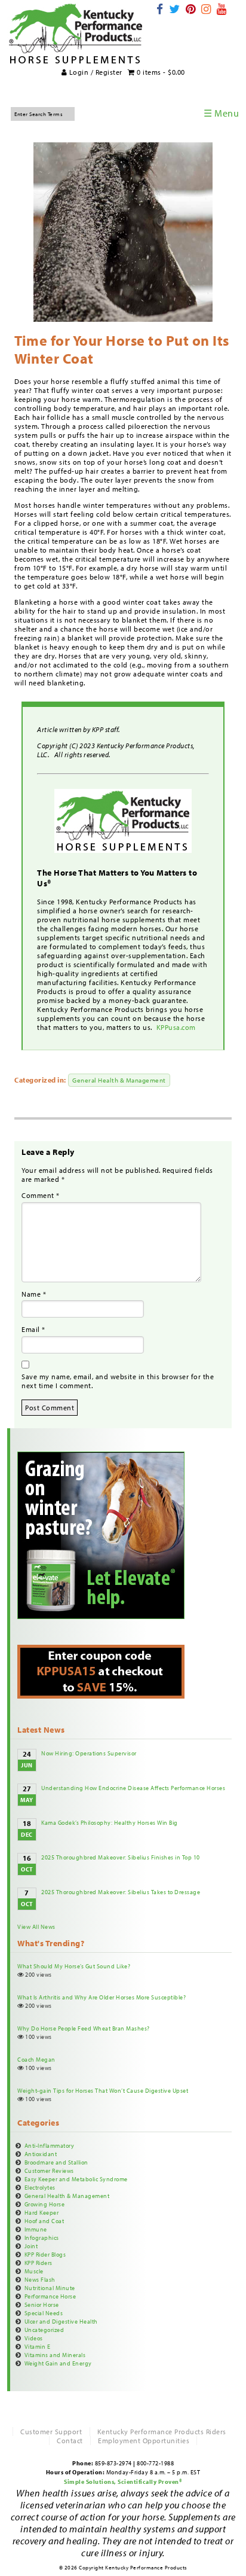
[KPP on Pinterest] (191, 9)
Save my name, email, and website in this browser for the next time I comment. (118, 1381)
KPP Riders (39, 2263)
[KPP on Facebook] (160, 9)
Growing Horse (45, 2204)
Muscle (34, 2271)
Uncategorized (44, 2330)
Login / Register (95, 72)
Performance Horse (50, 2296)
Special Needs (44, 2313)
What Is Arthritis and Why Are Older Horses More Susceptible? (102, 1997)
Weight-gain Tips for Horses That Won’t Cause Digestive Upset (103, 2090)
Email (33, 1329)
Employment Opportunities (144, 2441)
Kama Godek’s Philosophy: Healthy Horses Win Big (110, 1822)
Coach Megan (36, 2059)
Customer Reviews (49, 2170)
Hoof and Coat (44, 2221)
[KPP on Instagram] (206, 9)
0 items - (160, 72)
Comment (41, 1195)
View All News (36, 1926)
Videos (34, 2338)
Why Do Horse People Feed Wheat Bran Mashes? (84, 2028)
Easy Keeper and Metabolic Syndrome (76, 2179)
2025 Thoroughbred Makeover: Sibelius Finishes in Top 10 (121, 1857)
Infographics (42, 2237)
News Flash (40, 2279)
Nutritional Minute (50, 2288)
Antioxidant (41, 2154)
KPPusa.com (177, 1027)
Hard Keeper (42, 2212)
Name (34, 1294)
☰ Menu (221, 113)
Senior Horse (42, 2304)
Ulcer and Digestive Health (61, 2321)
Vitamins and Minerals (55, 2355)
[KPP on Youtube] (222, 9)
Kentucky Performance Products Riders (162, 2432)
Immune (36, 2229)
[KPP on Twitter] (175, 9)
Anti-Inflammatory (50, 2145)
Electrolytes (40, 2187)
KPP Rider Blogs (45, 2254)
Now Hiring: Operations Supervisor (89, 1753)
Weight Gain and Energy (58, 2363)
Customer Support (51, 2432)
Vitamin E (38, 2346)
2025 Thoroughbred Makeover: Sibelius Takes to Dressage (121, 1892)
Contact (70, 2441)
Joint (31, 2246)
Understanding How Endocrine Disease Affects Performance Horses (133, 1788)
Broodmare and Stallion (56, 2162)
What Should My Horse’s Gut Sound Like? (74, 1966)
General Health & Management (119, 1080)
